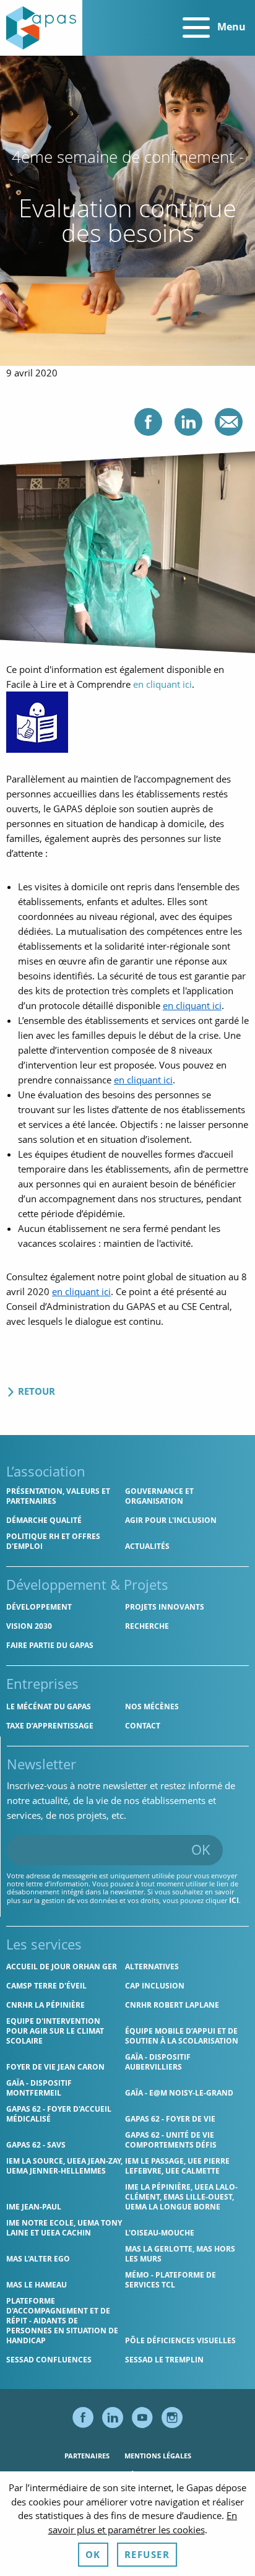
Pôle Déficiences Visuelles (180, 2340)
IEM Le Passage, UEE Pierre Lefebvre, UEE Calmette (177, 2166)
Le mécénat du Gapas (49, 1706)
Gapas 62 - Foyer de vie (170, 2119)
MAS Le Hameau (37, 2285)
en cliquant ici (162, 684)
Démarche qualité (44, 1520)
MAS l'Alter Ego (38, 2259)
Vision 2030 (29, 1626)
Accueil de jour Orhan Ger (62, 1967)
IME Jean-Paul (34, 2207)
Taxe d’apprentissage (50, 1726)
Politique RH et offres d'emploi (53, 1541)
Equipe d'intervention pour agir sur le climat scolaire (55, 2031)
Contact (143, 1726)
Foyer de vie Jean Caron (55, 2067)
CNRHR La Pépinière (45, 2005)
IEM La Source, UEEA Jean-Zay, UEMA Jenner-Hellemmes (64, 2166)
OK (201, 1849)
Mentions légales (158, 2456)
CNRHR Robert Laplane (172, 2005)
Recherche (147, 1626)
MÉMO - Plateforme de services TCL (171, 2280)
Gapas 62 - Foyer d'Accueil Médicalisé (59, 2114)
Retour (35, 1391)
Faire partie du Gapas (50, 1645)
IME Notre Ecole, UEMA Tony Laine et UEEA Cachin (64, 2228)
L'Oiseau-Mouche (160, 2233)
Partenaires (87, 2456)
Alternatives (152, 1967)
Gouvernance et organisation (159, 1496)
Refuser (147, 2554)
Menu (230, 27)
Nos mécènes (152, 1706)
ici (234, 1900)
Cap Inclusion (155, 1986)
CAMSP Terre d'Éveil (46, 1986)
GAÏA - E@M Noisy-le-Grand (179, 2093)
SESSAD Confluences (49, 2360)
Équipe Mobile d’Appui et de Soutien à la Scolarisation (182, 2036)
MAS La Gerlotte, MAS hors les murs (180, 2254)
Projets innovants (165, 1607)
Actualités (147, 1546)
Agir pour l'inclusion (171, 1520)
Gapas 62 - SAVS (36, 2145)
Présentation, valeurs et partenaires (58, 1496)
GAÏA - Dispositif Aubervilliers (158, 2062)
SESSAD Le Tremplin (164, 2360)
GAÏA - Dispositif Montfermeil (39, 2088)
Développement (39, 1607)
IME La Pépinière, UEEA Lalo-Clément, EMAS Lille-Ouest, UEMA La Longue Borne (181, 2197)
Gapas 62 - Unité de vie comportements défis (171, 2140)
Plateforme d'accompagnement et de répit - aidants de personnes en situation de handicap (62, 2321)
